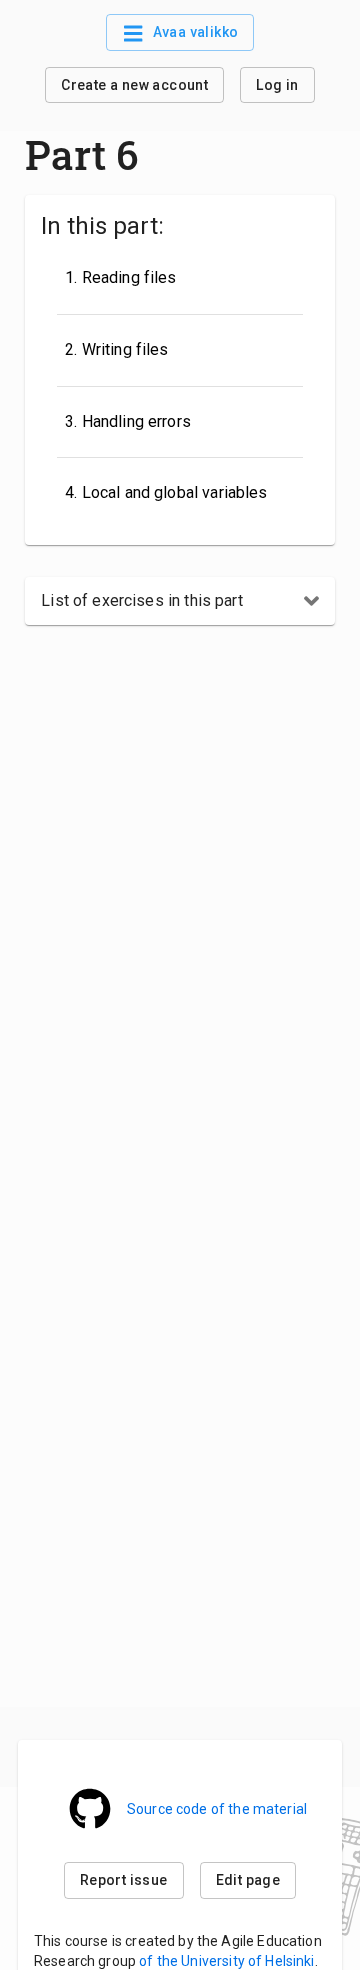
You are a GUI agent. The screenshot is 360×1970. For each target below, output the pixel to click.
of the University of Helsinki (226, 1961)
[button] (180, 601)
